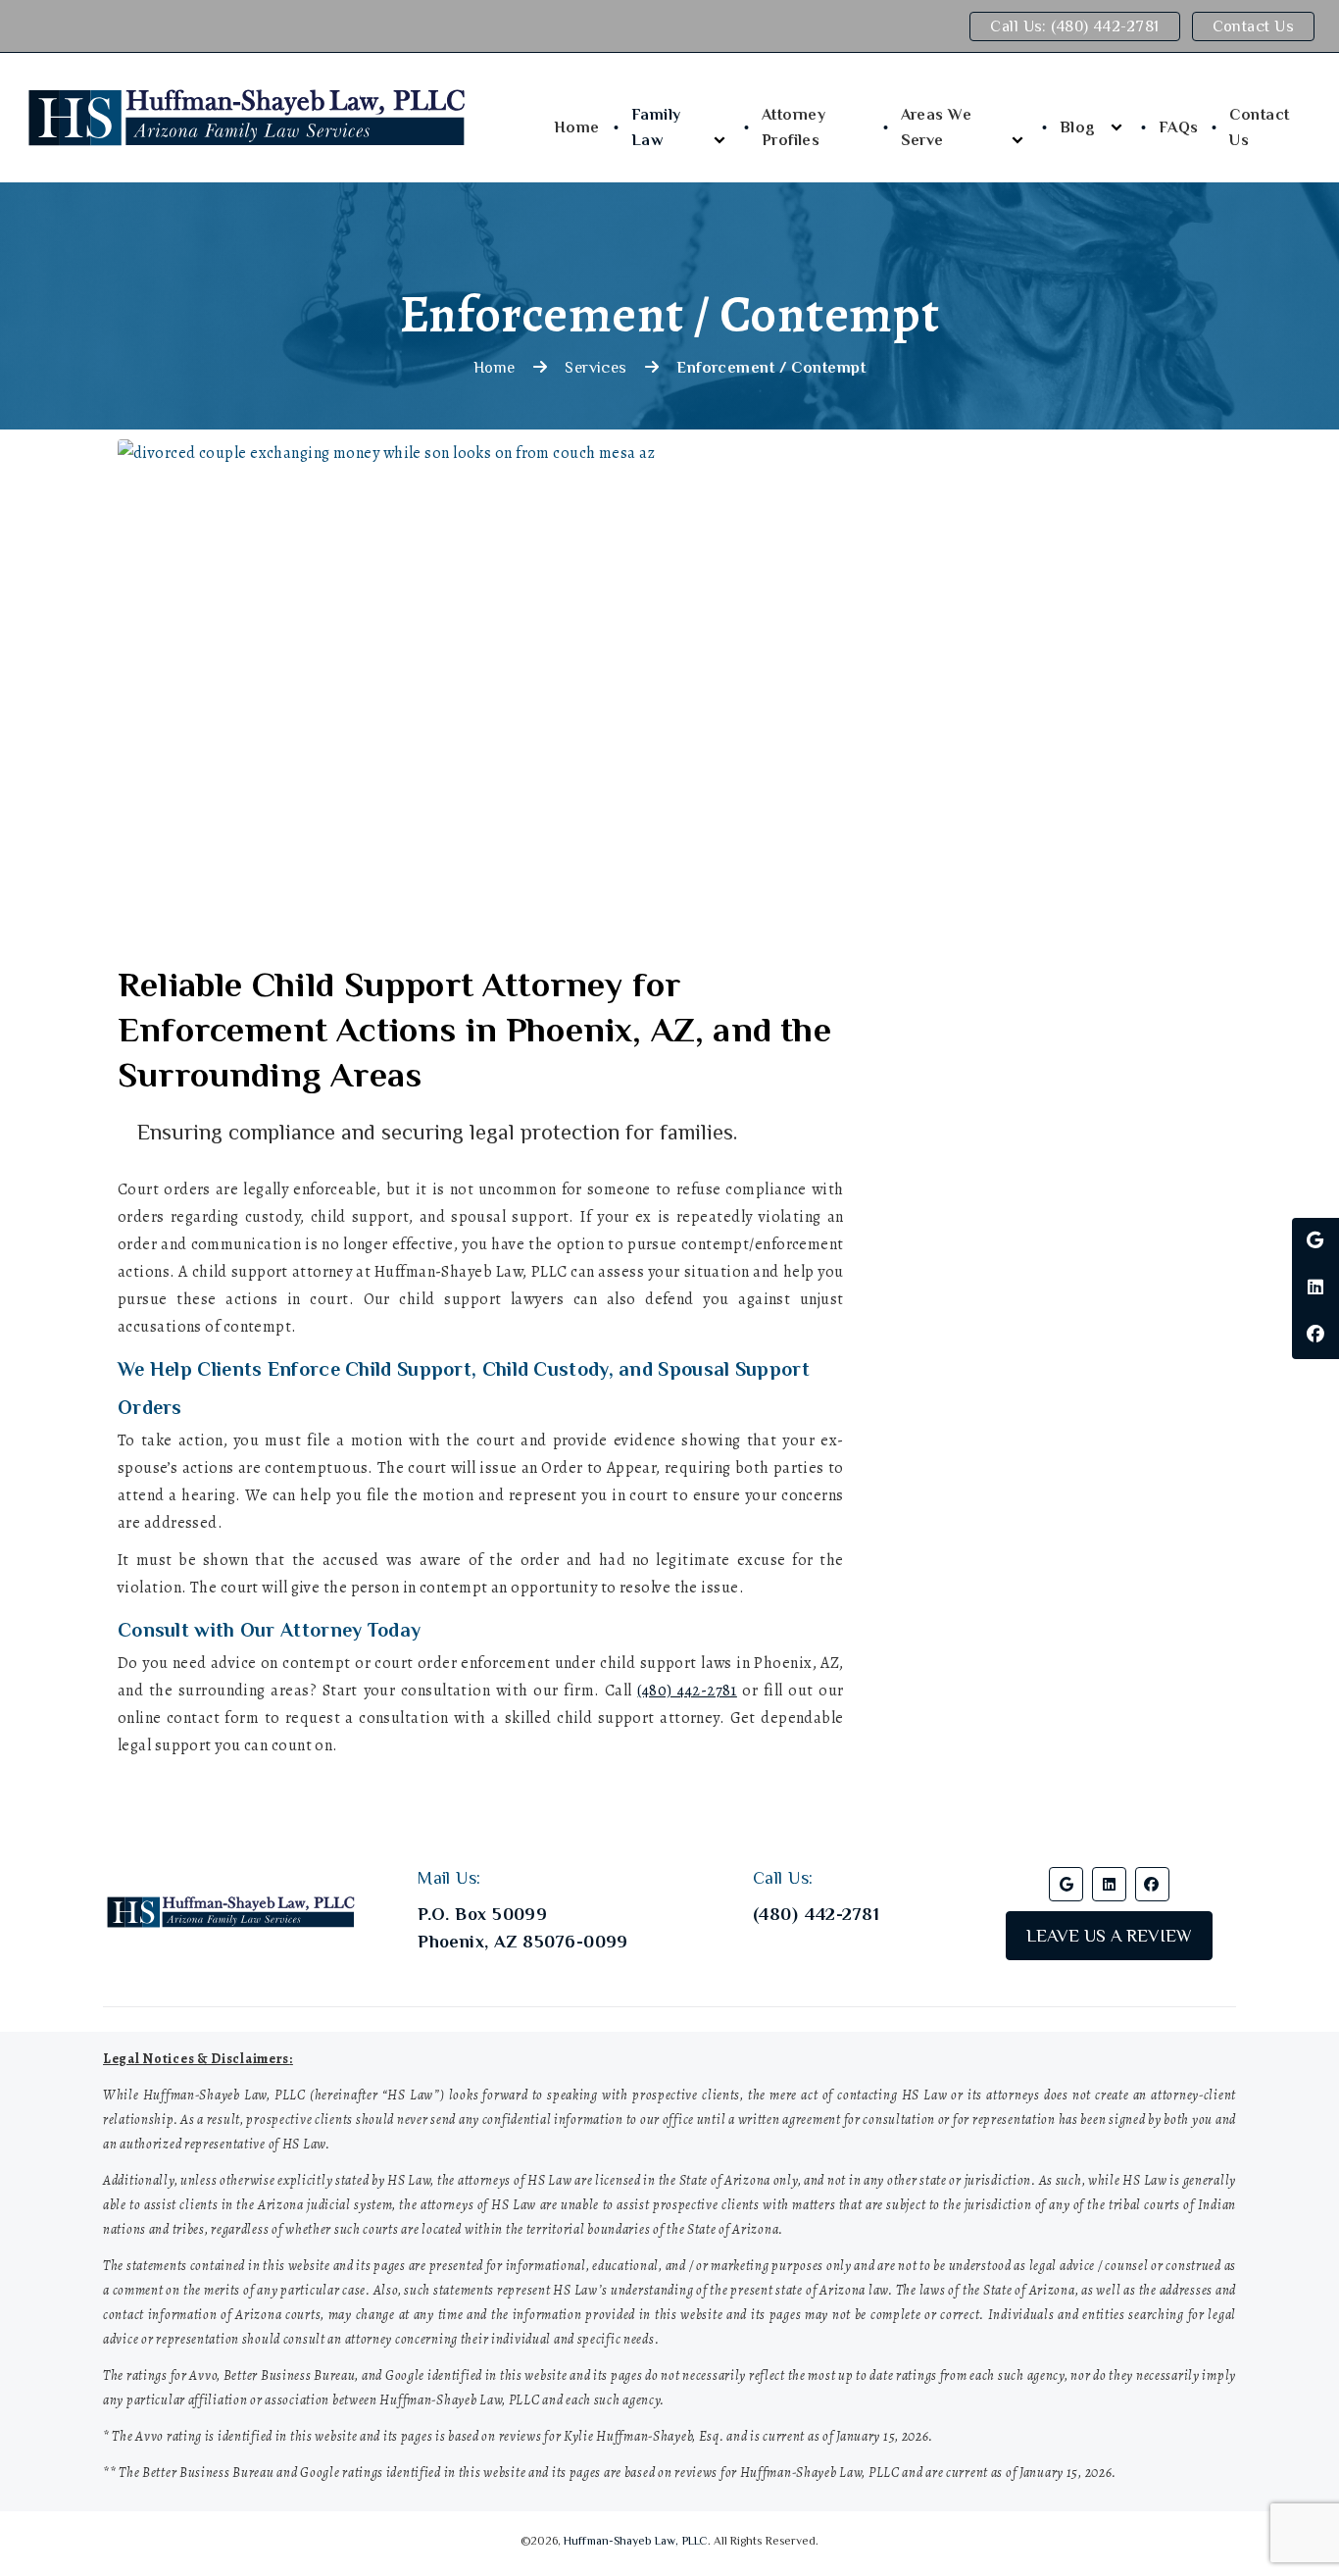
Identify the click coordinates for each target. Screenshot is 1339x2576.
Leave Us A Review (1109, 1936)
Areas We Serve (937, 127)
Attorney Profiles (794, 127)
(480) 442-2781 (687, 1691)
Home (577, 127)
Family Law (656, 127)
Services (596, 368)
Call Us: (1074, 26)
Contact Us (1253, 26)
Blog (1078, 127)
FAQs (1179, 127)
